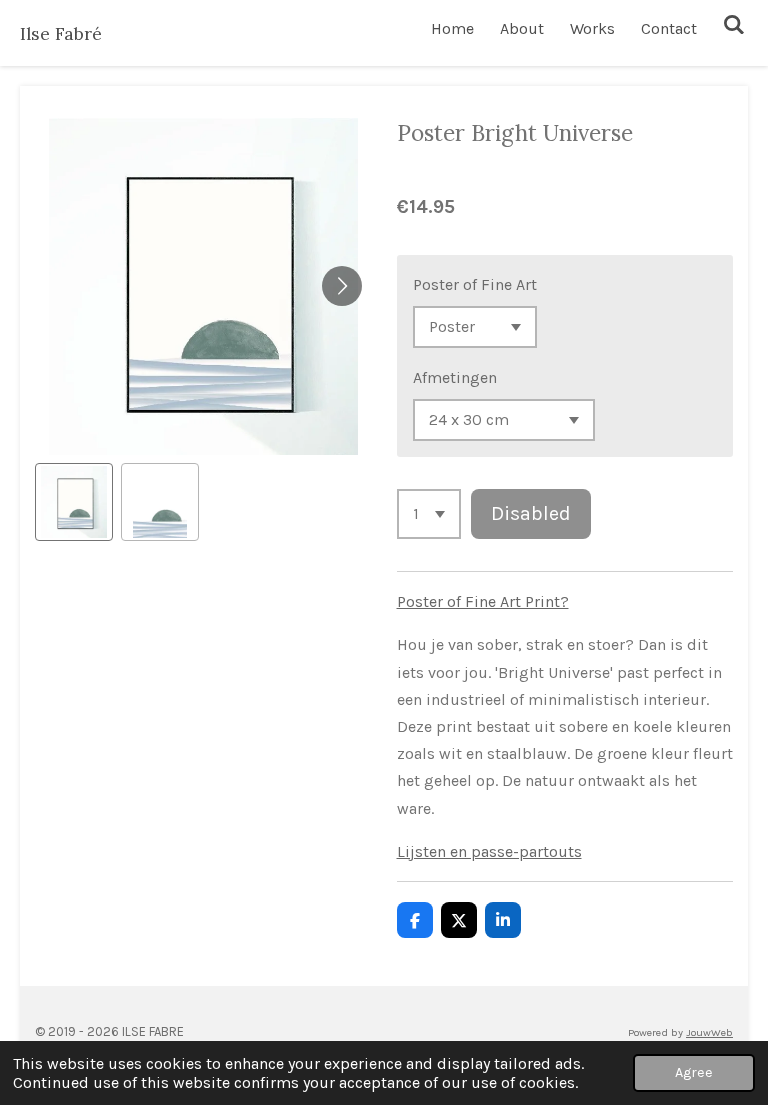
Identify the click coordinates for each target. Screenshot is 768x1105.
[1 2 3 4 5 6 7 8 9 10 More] (429, 514)
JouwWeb (709, 1032)
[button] (74, 502)
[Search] (734, 24)
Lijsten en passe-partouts (489, 851)
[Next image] (342, 286)
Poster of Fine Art (475, 284)
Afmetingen (455, 377)
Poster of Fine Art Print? (483, 601)
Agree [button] (694, 1072)
